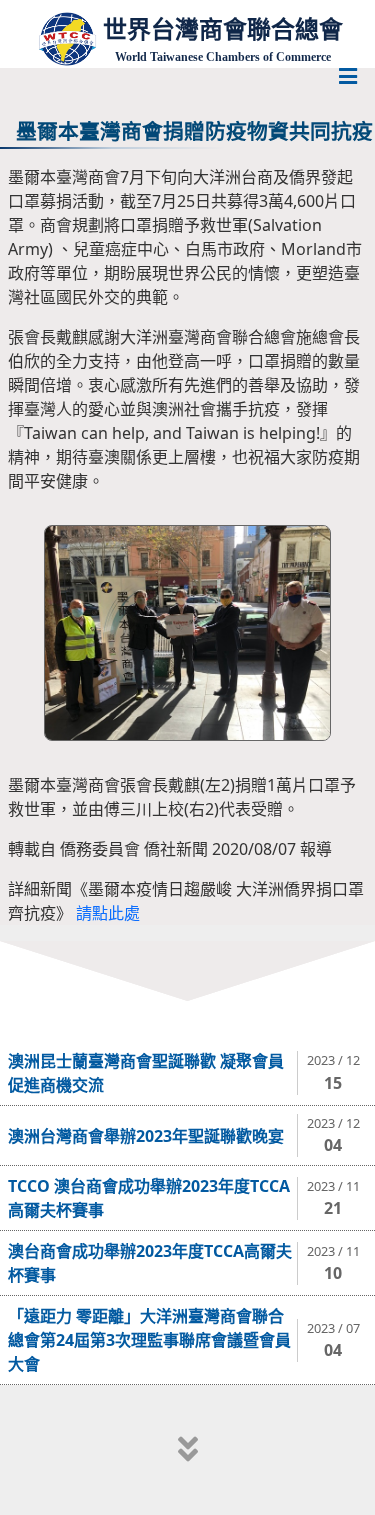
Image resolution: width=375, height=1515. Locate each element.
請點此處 (108, 913)
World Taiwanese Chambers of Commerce (223, 57)
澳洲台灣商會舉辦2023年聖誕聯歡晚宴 (146, 1136)
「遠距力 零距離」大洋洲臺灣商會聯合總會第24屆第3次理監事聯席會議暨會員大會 (149, 1340)
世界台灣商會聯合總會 (223, 29)
